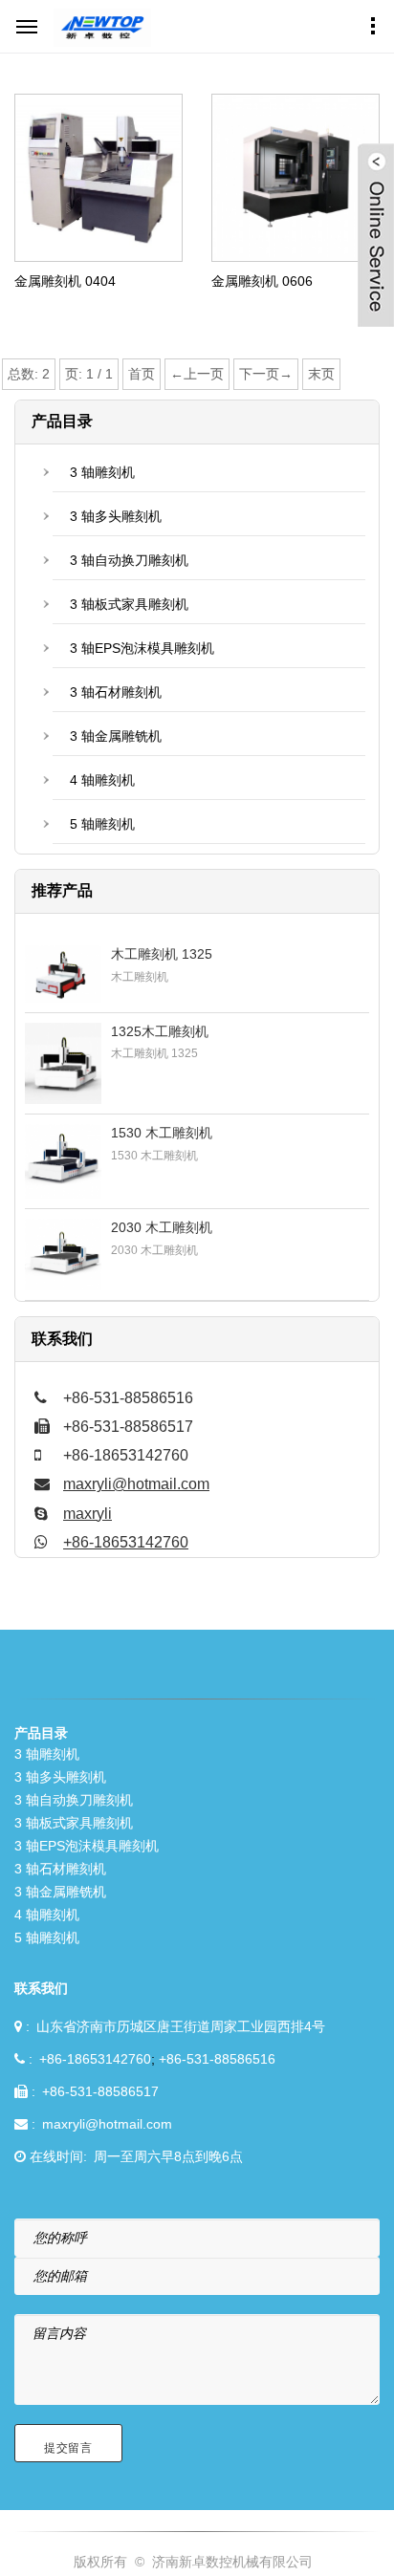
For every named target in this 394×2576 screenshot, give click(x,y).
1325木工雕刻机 (160, 1031)
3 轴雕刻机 (102, 472)
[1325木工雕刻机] (63, 1063)
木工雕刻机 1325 (162, 954)
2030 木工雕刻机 (162, 1227)
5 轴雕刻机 (102, 824)
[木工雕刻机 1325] (63, 974)
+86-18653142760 (126, 1542)
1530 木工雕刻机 (162, 1133)
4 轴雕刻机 (102, 780)
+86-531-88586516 (217, 2059)
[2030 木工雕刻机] (63, 1255)
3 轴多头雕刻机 (116, 516)
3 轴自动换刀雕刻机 (129, 560)
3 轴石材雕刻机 (116, 692)
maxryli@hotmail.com (136, 1484)
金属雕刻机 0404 (65, 281)
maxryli (88, 1514)
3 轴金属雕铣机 (116, 736)
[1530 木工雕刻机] (63, 1161)
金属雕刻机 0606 (262, 281)
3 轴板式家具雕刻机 (129, 604)
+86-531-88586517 (100, 2091)
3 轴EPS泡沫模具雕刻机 (142, 648)
